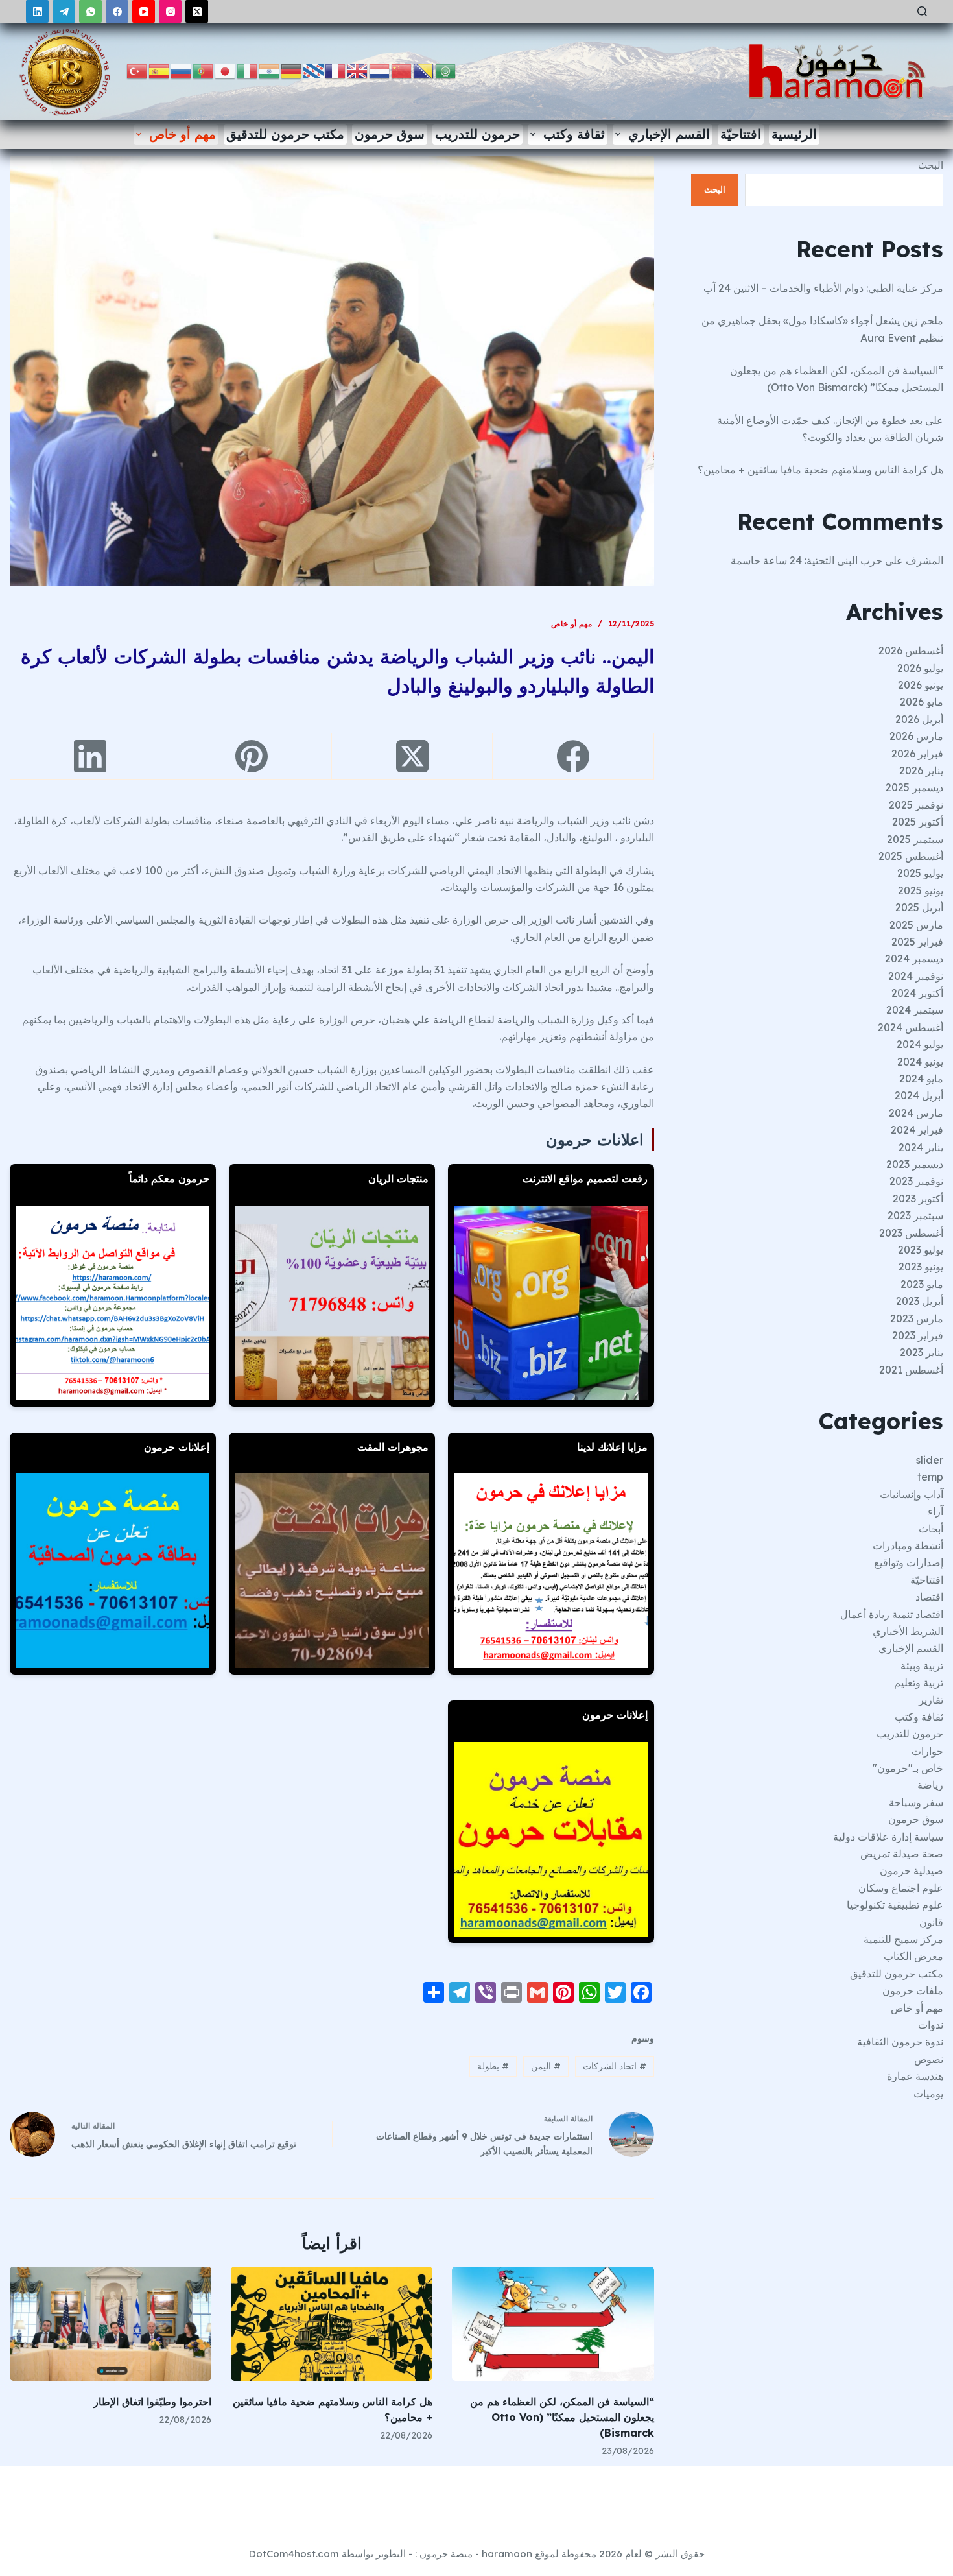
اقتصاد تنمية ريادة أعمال (892, 1614)
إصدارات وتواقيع (909, 1562)
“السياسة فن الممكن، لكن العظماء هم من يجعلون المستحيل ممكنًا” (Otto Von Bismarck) (562, 2417)
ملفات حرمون (913, 1990)
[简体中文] (402, 70)
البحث (931, 165)
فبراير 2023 (918, 1335)
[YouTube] (144, 11)
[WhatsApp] (90, 11)
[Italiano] (248, 70)
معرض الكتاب (913, 1956)
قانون (931, 1922)
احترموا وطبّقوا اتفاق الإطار (152, 2402)
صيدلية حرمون (912, 1870)
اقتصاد (929, 1597)
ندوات (931, 2025)
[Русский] (182, 70)
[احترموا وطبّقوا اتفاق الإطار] (111, 2323)
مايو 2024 (921, 1079)
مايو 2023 (922, 1284)
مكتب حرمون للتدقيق (285, 134)
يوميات (928, 2093)
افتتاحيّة (741, 134)
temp (930, 1477)
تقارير (931, 1700)
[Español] (159, 70)
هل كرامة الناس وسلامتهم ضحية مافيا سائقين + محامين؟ (820, 470)
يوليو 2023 (921, 1250)
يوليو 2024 (920, 1044)
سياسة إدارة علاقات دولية (888, 1837)
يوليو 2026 (920, 668)
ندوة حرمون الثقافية (900, 2042)
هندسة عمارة (915, 2076)
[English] (358, 70)
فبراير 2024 (917, 1130)
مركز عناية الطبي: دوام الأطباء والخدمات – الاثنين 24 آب (823, 288)
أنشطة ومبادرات (908, 1545)
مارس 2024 (916, 1113)
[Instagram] (170, 11)
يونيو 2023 (921, 1267)
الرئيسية (794, 134)
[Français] (336, 70)
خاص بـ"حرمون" (908, 1768)
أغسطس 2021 (911, 1370)
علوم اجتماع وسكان (901, 1888)
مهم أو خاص (182, 134)
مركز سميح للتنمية (903, 1939)
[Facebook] (117, 11)
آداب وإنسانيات (912, 1494)
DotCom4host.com (294, 2554)
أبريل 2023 (920, 1301)
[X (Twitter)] (197, 11)
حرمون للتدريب (477, 134)
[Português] (204, 70)
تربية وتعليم (919, 1682)
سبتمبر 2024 (915, 1010)
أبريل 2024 (919, 1095)
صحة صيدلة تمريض (902, 1854)
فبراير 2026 (917, 754)
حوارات (927, 1751)
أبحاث (931, 1529)
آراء (935, 1511)
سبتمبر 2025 (915, 839)
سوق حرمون (390, 134)
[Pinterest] (251, 757)
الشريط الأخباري (908, 1631)
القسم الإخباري (669, 134)
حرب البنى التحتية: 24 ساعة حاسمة (806, 560)
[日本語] (226, 70)
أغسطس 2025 (911, 856)
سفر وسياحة (916, 1802)
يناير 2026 (921, 770)
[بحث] (922, 11)
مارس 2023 (917, 1318)
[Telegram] (64, 11)
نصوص (929, 2059)
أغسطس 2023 (911, 1233)
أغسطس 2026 (911, 650)
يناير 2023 (922, 1352)
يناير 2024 (921, 1147)
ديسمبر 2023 (915, 1164)
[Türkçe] (137, 70)
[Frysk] (314, 70)
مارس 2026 (916, 736)
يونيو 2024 (920, 1062)
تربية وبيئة (922, 1665)
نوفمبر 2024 (916, 976)
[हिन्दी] (270, 70)
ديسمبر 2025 (914, 787)
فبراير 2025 (917, 942)
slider (930, 1460)
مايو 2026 (922, 702)
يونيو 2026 (921, 685)
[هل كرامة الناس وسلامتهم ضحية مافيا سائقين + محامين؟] (332, 2323)
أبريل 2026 (919, 719)
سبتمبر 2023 (915, 1215)
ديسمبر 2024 (914, 959)
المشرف (924, 560)
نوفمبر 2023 (916, 1181)
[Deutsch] (292, 70)
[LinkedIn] (37, 11)
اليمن (546, 2066)
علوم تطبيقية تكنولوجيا (895, 1905)
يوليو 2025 (920, 873)
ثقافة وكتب (574, 134)
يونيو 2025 (921, 890)
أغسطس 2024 (911, 1027)
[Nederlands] (380, 70)
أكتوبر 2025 (918, 822)
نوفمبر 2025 (916, 805)
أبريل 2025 (919, 907)
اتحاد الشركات (615, 2066)
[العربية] (446, 70)
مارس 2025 (916, 925)
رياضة (930, 1785)
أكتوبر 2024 (917, 993)
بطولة (493, 2066)
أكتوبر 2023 (918, 1199)
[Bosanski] (424, 70)
